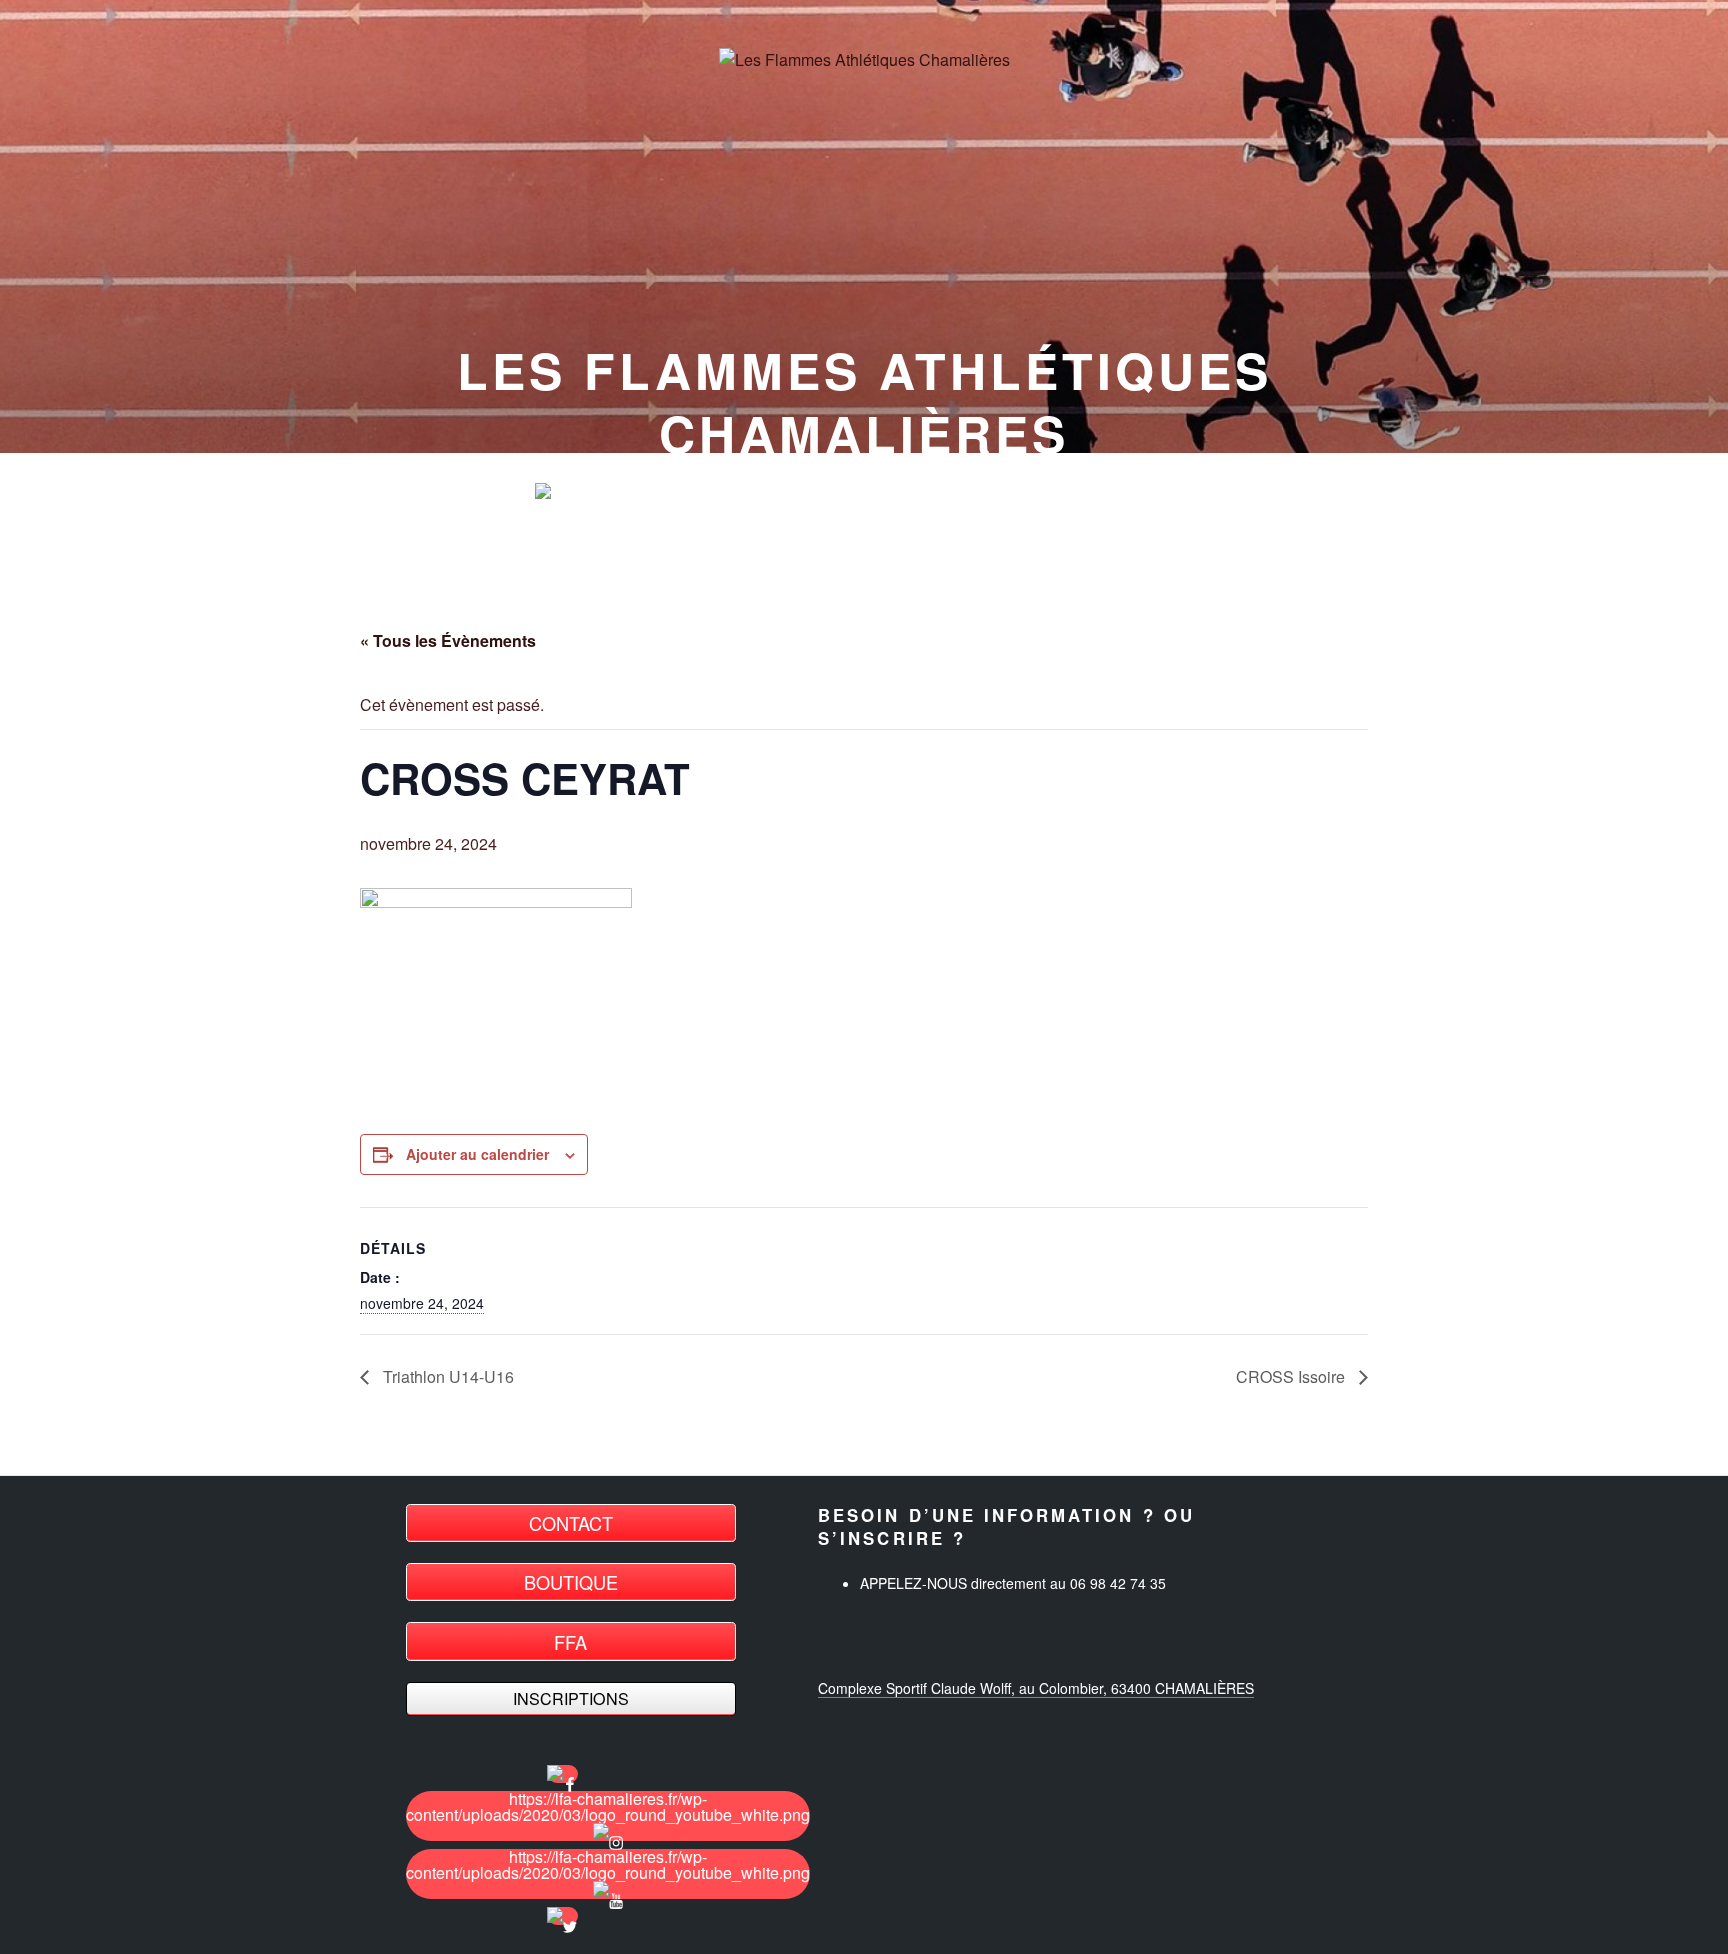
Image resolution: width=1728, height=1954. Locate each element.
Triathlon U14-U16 (446, 1376)
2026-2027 (1155, 492)
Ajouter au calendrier (477, 1154)
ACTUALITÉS (646, 492)
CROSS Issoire (1292, 1376)
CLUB (780, 492)
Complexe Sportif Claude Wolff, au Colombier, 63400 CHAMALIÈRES (1036, 1688)
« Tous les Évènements (448, 640)
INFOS (1032, 492)
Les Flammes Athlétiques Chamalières (864, 401)
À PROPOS (905, 492)
